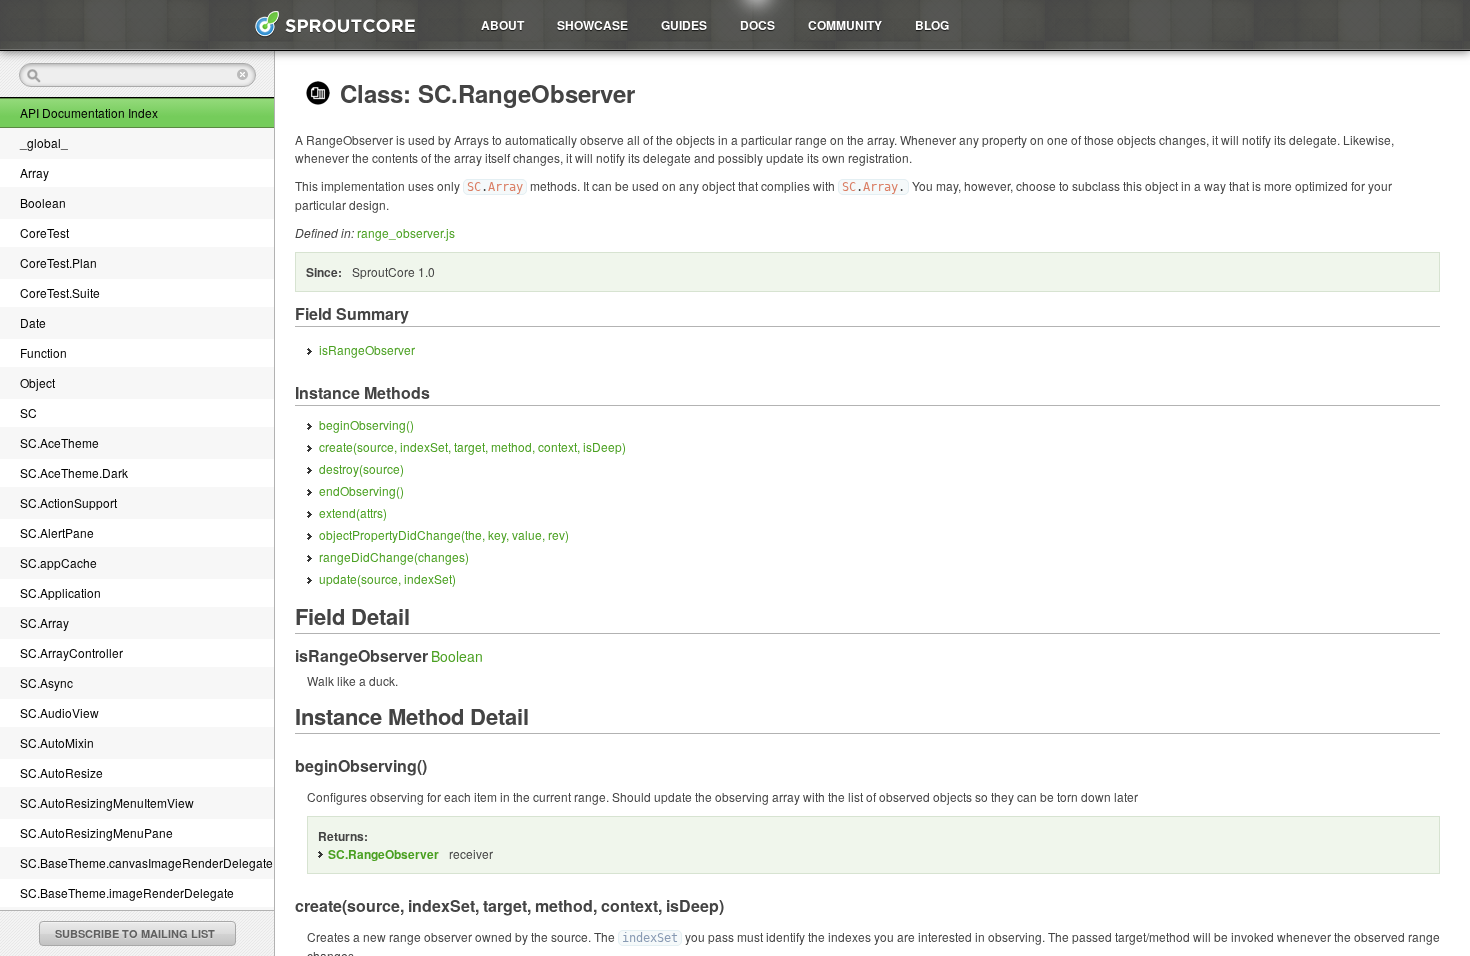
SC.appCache (58, 562)
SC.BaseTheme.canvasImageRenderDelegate (146, 862)
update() (387, 578)
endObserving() (361, 490)
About (502, 25)
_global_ (44, 142)
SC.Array (44, 622)
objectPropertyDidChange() (444, 534)
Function (43, 352)
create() (472, 446)
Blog (932, 25)
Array (34, 172)
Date (33, 322)
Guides (684, 25)
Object (37, 382)
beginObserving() (366, 424)
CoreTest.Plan (58, 262)
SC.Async (46, 682)
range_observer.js (406, 232)
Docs (757, 25)
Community (845, 25)
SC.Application (60, 592)
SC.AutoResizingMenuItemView (107, 802)
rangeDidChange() (394, 556)
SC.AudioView (59, 712)
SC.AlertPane (57, 532)
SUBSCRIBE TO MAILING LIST (135, 933)
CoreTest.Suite (60, 292)
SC (28, 412)
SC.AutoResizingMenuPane (96, 832)
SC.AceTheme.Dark (74, 472)
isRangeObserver (367, 349)
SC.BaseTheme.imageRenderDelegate (127, 892)
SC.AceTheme (59, 442)
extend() (353, 512)
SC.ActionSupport (68, 502)
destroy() (361, 468)
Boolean (43, 202)
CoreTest (44, 232)
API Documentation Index (89, 112)
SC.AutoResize (61, 772)
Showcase (592, 25)
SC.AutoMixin (57, 742)
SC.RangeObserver (383, 854)
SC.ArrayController (71, 652)
